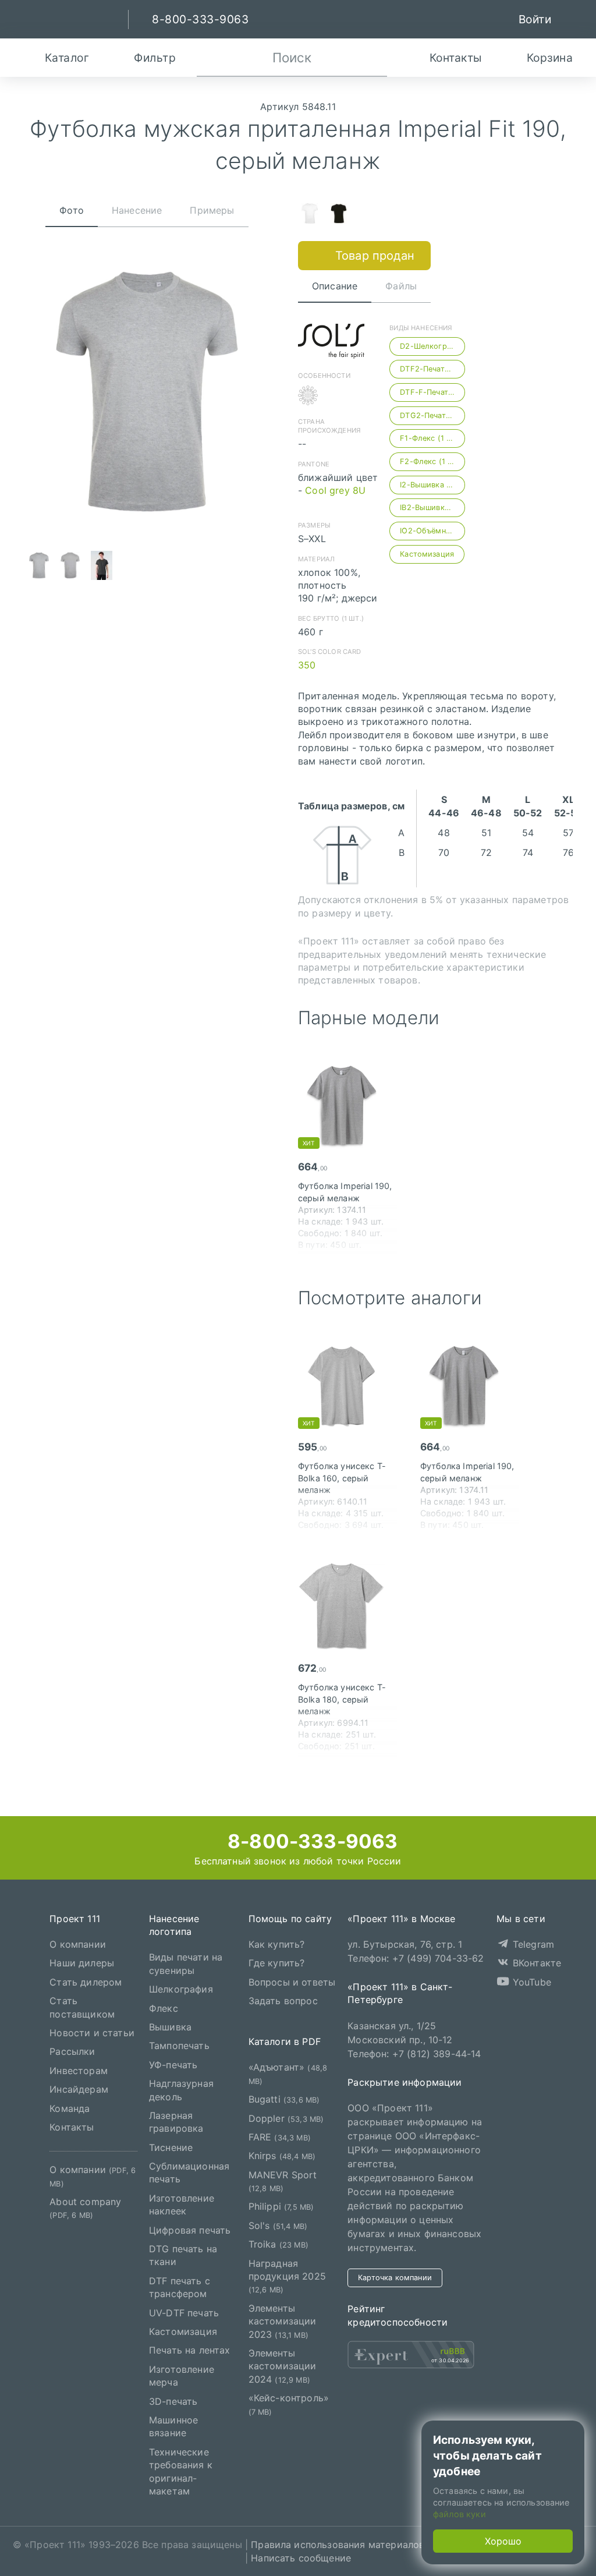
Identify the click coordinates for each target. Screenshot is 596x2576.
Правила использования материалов (338, 2545)
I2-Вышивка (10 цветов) (432, 485)
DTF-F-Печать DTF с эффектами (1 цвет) (432, 392)
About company (85, 2208)
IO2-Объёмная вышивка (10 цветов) (432, 531)
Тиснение (171, 2147)
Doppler (286, 2118)
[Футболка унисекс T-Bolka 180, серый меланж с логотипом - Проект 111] (347, 1607)
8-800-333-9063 (310, 1841)
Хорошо (503, 2541)
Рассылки (72, 2051)
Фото (72, 210)
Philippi (281, 2206)
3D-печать (173, 2401)
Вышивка (170, 2027)
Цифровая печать (190, 2230)
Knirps (282, 2156)
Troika (279, 2244)
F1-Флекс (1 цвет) (432, 438)
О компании (78, 1944)
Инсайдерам (79, 2089)
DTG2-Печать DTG (432, 415)
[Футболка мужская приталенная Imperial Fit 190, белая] (310, 215)
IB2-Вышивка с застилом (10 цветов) (432, 507)
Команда (70, 2108)
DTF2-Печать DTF (432, 369)
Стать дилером (86, 1982)
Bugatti (284, 2099)
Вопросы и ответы (292, 1982)
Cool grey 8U (335, 490)
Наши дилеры (82, 1963)
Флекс (164, 2008)
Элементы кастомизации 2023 (283, 2321)
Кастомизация (427, 554)
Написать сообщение (301, 2558)
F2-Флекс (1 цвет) (432, 461)
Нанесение (137, 210)
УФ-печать (173, 2065)
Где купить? (277, 1963)
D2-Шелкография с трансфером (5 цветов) (432, 346)
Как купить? (277, 1944)
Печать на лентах (190, 2350)
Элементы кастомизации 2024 (283, 2366)
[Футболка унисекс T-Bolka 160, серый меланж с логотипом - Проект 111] (347, 1385)
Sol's (278, 2225)
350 (307, 665)
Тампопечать (179, 2046)
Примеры (212, 210)
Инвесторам (79, 2071)
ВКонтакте (535, 1963)
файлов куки (460, 2514)
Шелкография (181, 1989)
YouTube (531, 1982)
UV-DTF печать (184, 2313)
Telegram (532, 1944)
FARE (280, 2137)
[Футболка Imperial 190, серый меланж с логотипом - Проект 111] (347, 1105)
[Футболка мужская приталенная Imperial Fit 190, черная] (339, 215)
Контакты (72, 2127)
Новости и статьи (92, 2033)
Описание (335, 286)
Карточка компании (395, 2278)
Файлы (401, 286)
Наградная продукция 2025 (287, 2276)
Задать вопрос (283, 2001)
